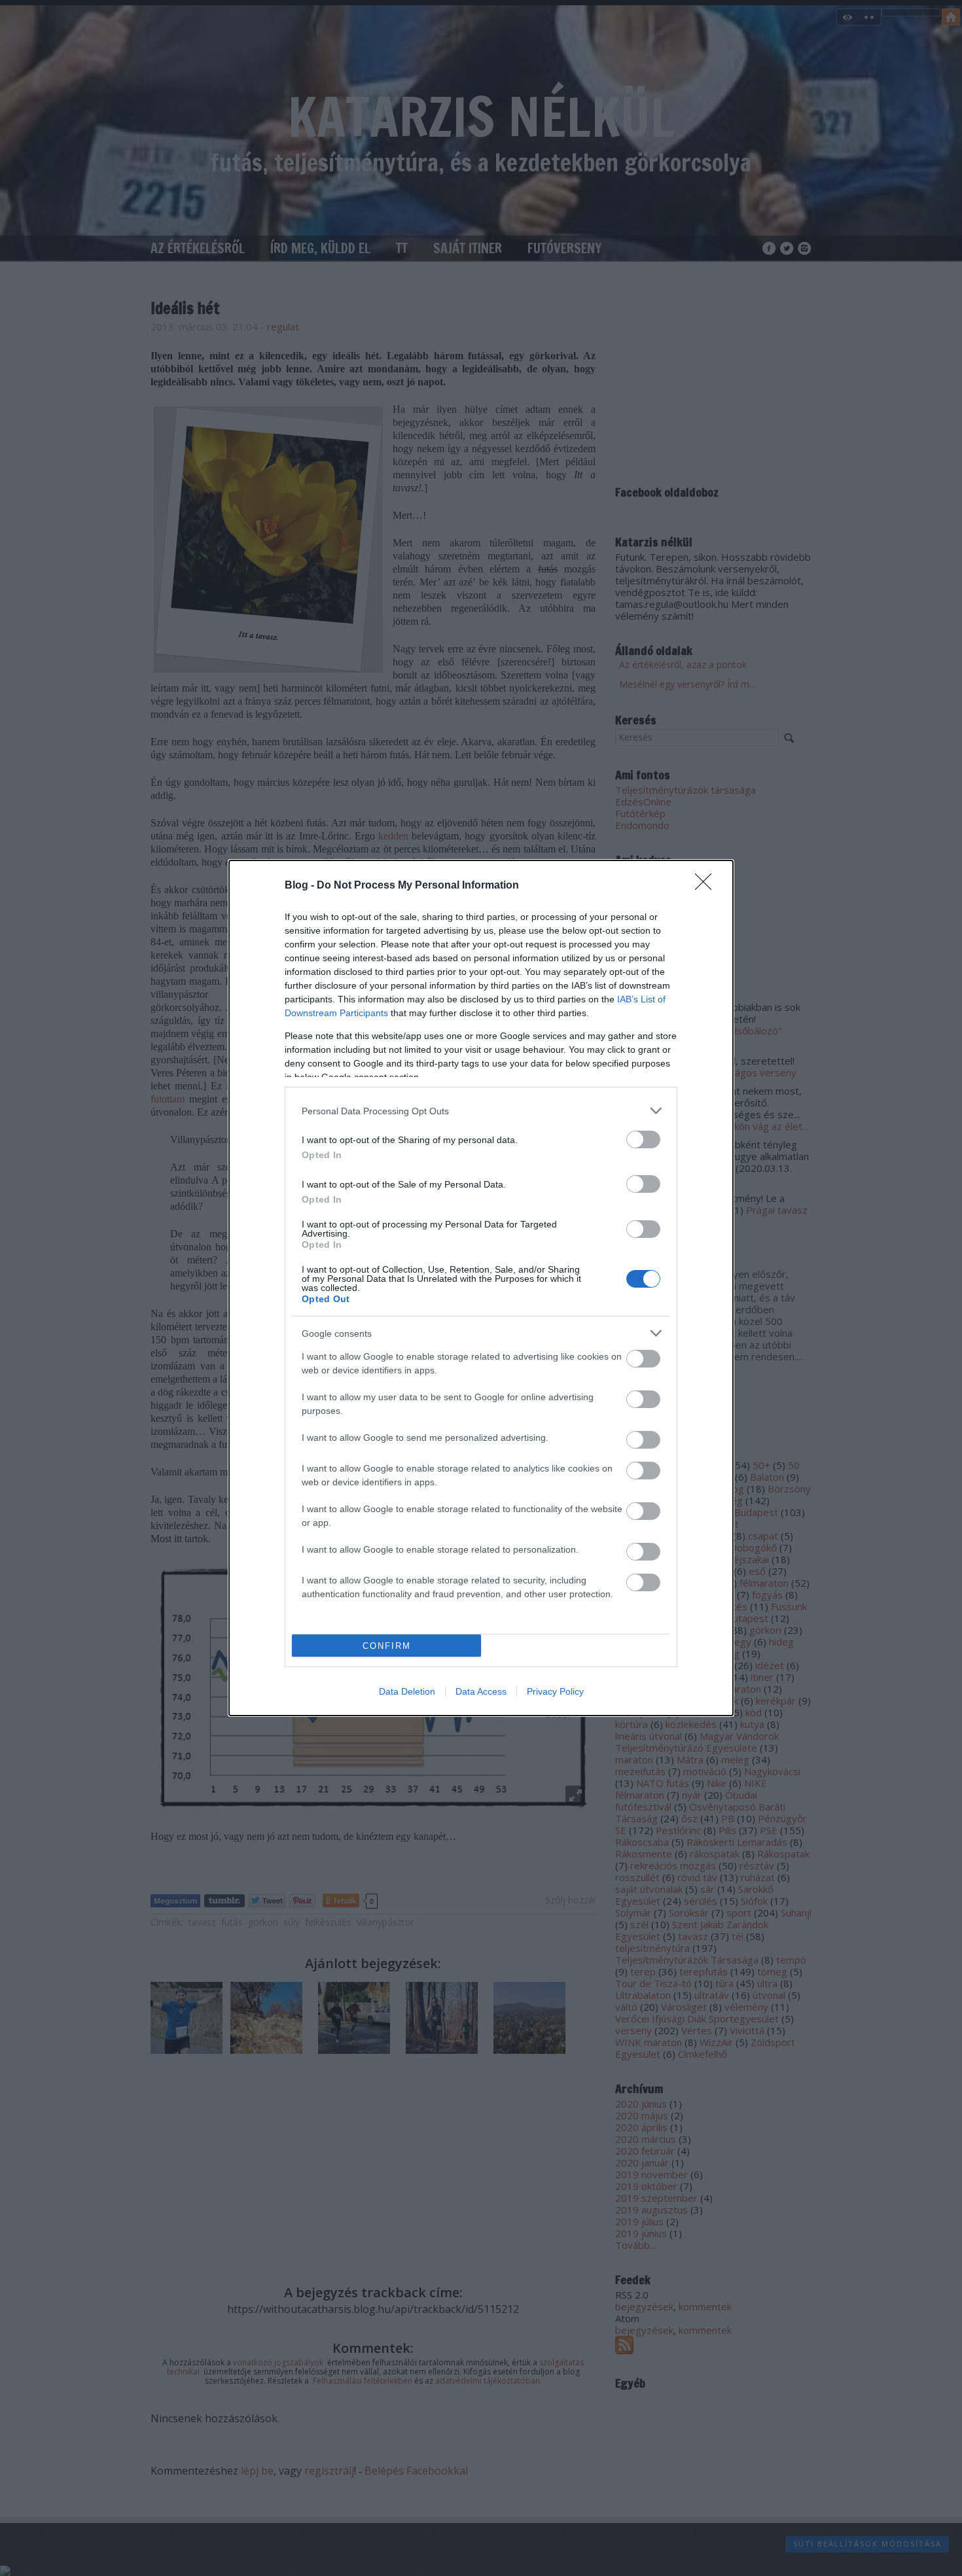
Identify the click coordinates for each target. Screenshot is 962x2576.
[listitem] (481, 1111)
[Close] (707, 886)
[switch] (643, 1139)
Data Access (481, 1691)
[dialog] (481, 1288)
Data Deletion (407, 1691)
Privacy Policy (555, 1691)
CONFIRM (387, 1646)
